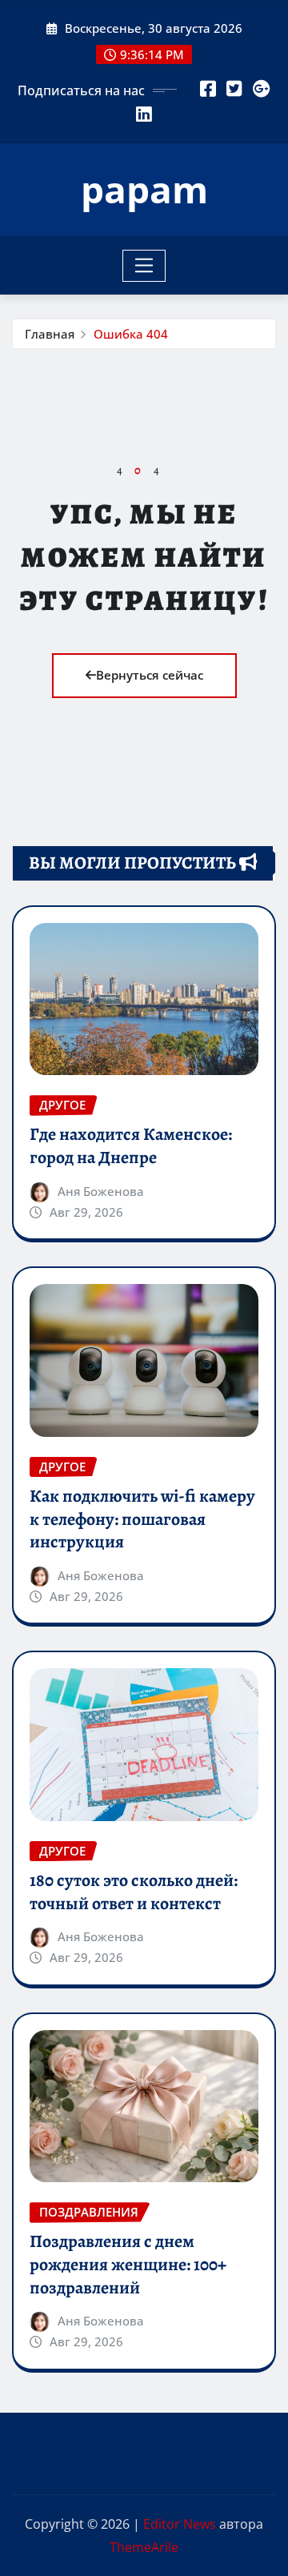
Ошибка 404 (131, 334)
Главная (50, 334)
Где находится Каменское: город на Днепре (131, 1146)
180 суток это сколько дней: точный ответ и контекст (134, 1892)
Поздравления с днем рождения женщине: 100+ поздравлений (128, 2264)
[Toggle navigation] (144, 266)
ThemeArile (144, 2547)
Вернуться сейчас (150, 675)
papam (144, 189)
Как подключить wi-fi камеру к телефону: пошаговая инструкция (142, 1519)
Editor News (180, 2524)
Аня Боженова (101, 1191)
